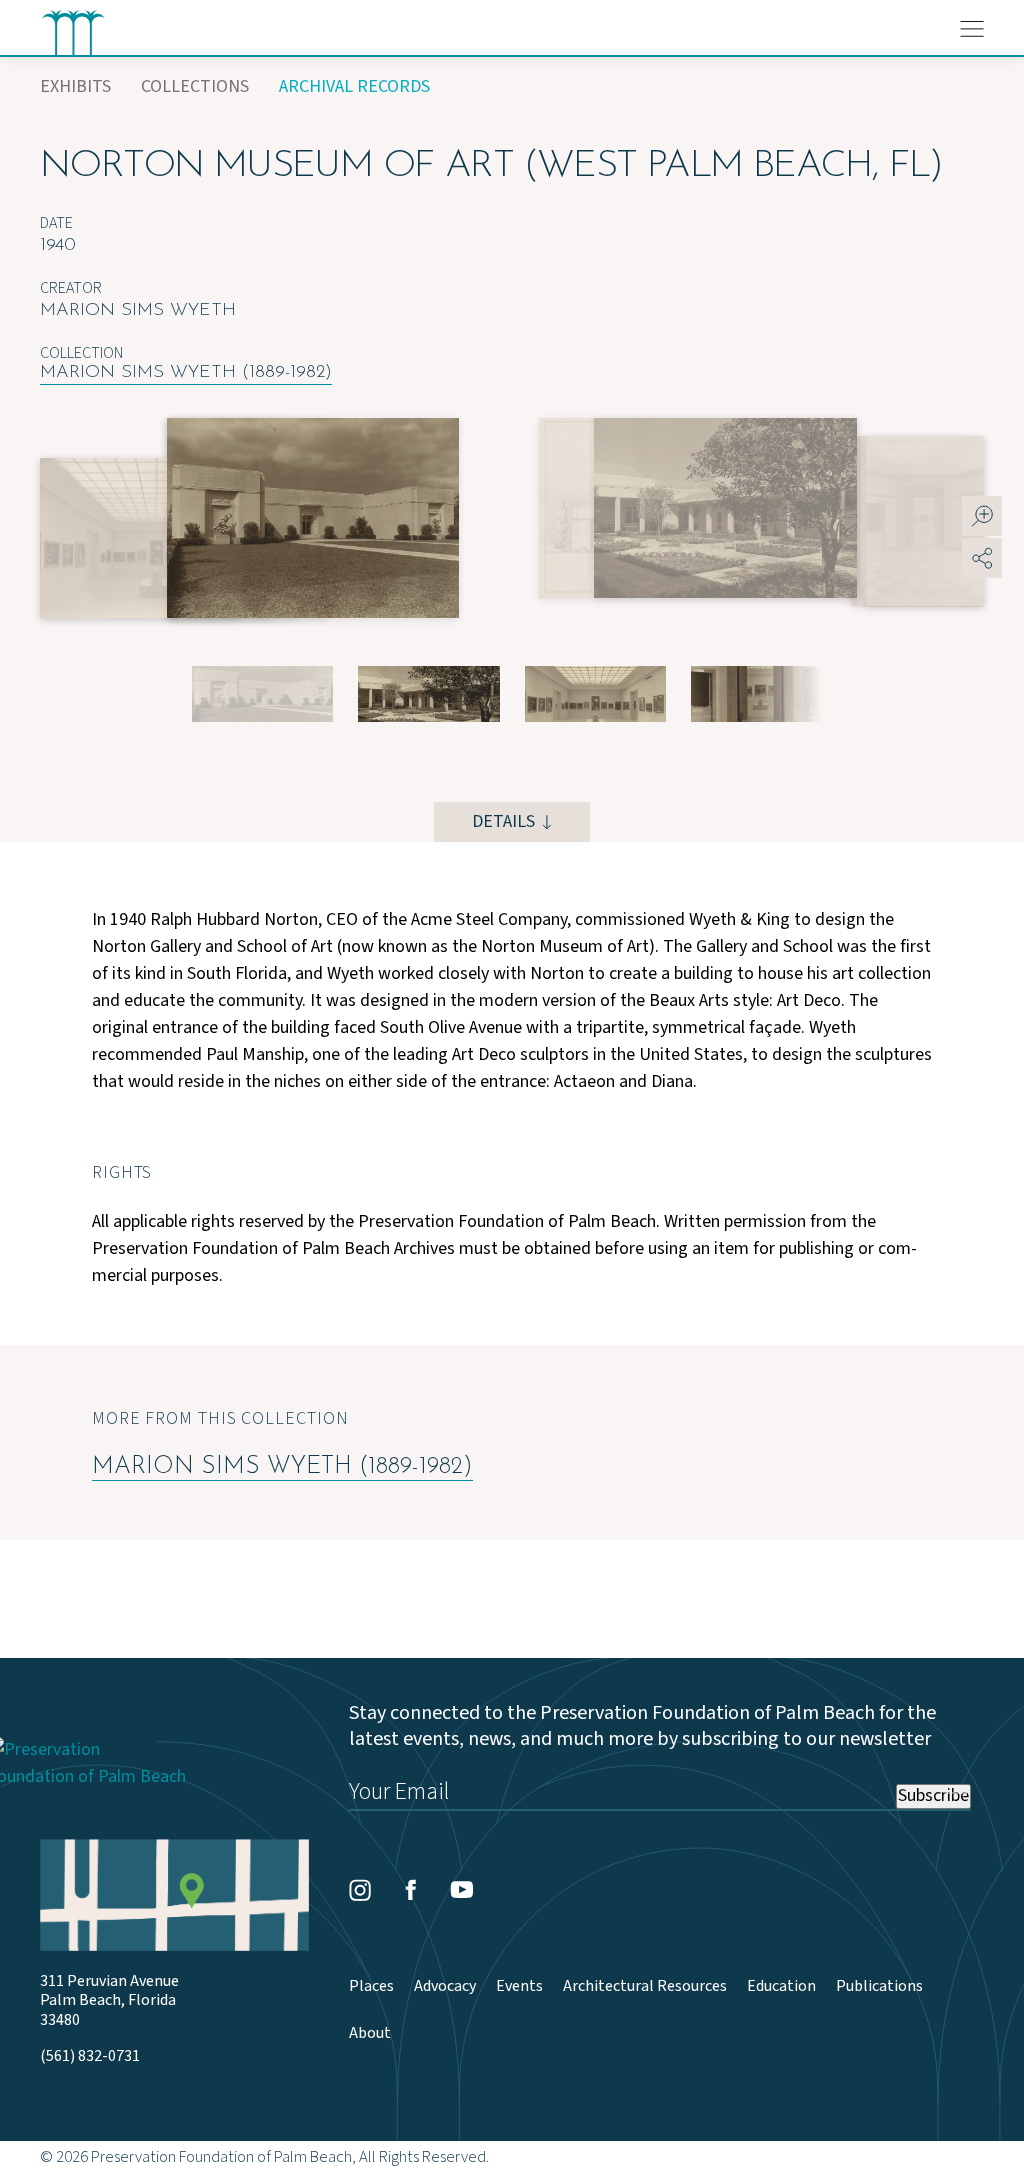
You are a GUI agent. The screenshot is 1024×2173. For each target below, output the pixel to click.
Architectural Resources (645, 1986)
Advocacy (445, 1986)
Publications (879, 1986)
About (370, 2033)
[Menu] (972, 29)
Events (519, 1986)
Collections (195, 86)
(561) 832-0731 (90, 2056)
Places (371, 1986)
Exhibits (75, 86)
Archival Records (354, 86)
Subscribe (933, 1796)
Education (781, 1986)
